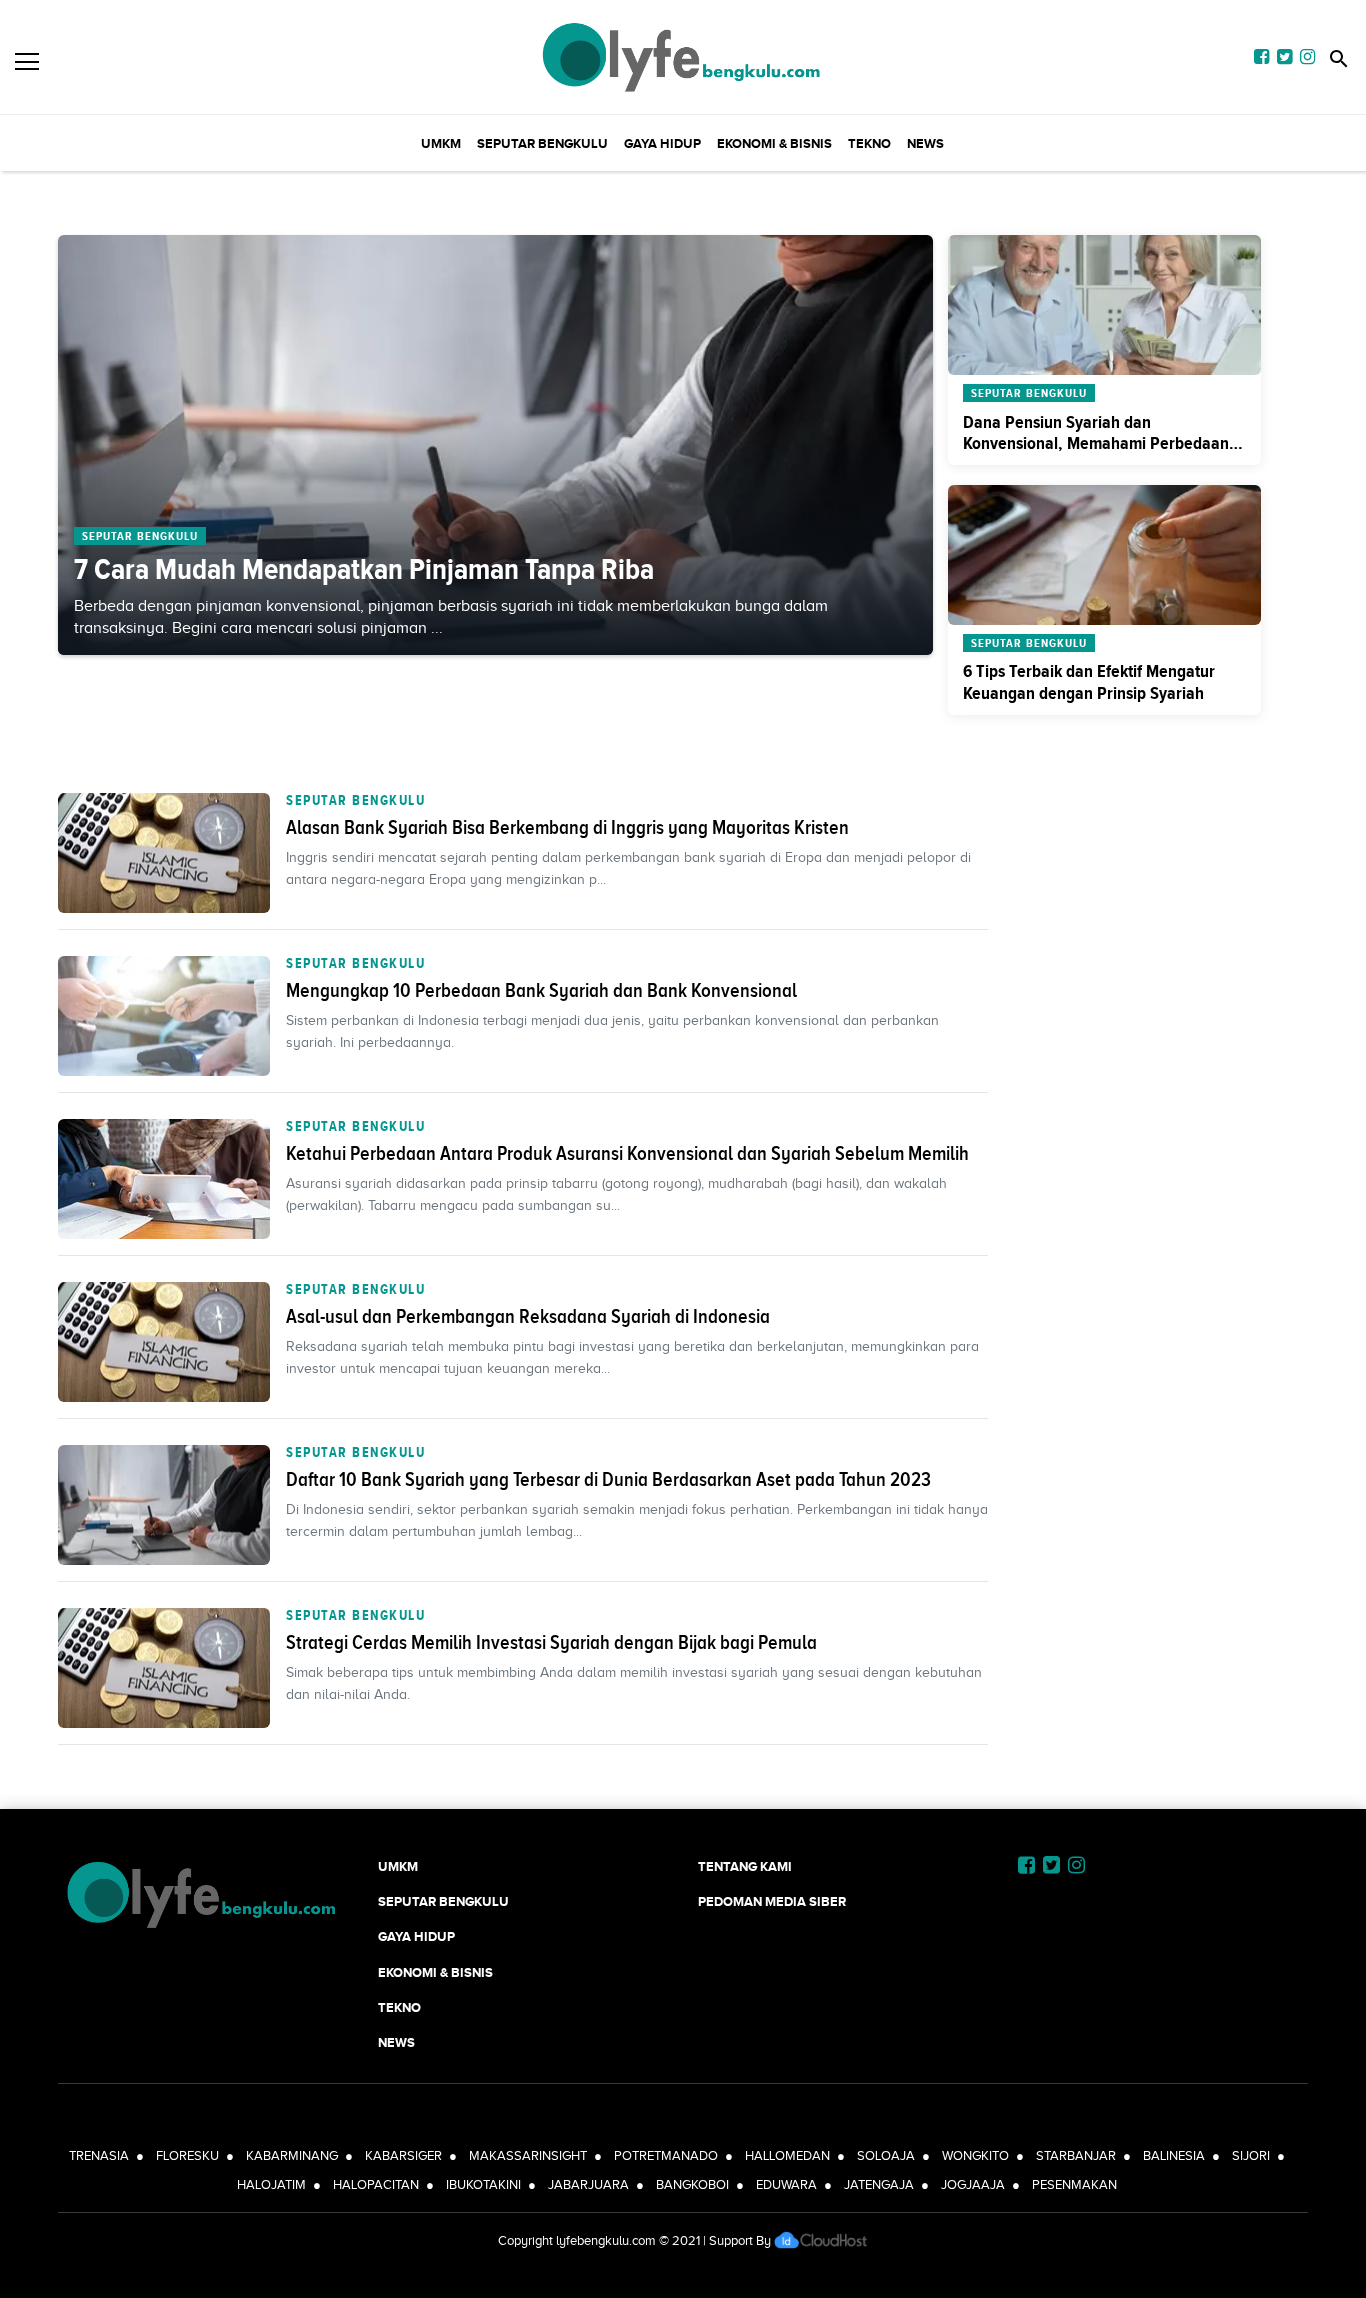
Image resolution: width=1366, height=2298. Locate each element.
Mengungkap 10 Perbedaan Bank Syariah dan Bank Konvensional (541, 990)
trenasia (99, 2155)
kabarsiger (403, 2155)
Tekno (869, 143)
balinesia (1174, 2155)
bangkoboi (692, 2184)
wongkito (975, 2155)
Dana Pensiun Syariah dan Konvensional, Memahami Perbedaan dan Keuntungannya (1096, 443)
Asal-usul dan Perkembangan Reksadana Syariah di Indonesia (528, 1316)
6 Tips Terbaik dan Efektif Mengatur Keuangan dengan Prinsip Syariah (1089, 682)
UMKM (441, 143)
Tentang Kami (745, 1866)
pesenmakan (1074, 2184)
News (925, 143)
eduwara (786, 2184)
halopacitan (376, 2184)
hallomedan (787, 2155)
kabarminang (292, 2155)
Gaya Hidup (662, 143)
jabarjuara (588, 2184)
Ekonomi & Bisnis (774, 143)
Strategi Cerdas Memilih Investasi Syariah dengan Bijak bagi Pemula (551, 1642)
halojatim (271, 2184)
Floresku (187, 2155)
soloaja (886, 2155)
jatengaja (879, 2184)
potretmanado (666, 2155)
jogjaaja (973, 2184)
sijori (1251, 2155)
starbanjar (1076, 2155)
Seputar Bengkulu (542, 143)
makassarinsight (528, 2155)
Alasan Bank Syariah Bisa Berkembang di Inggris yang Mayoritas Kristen (567, 827)
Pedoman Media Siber (772, 1901)
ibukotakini (483, 2184)
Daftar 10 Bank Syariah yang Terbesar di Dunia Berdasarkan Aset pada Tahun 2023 (608, 1479)
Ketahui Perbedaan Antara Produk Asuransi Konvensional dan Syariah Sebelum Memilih (627, 1153)
